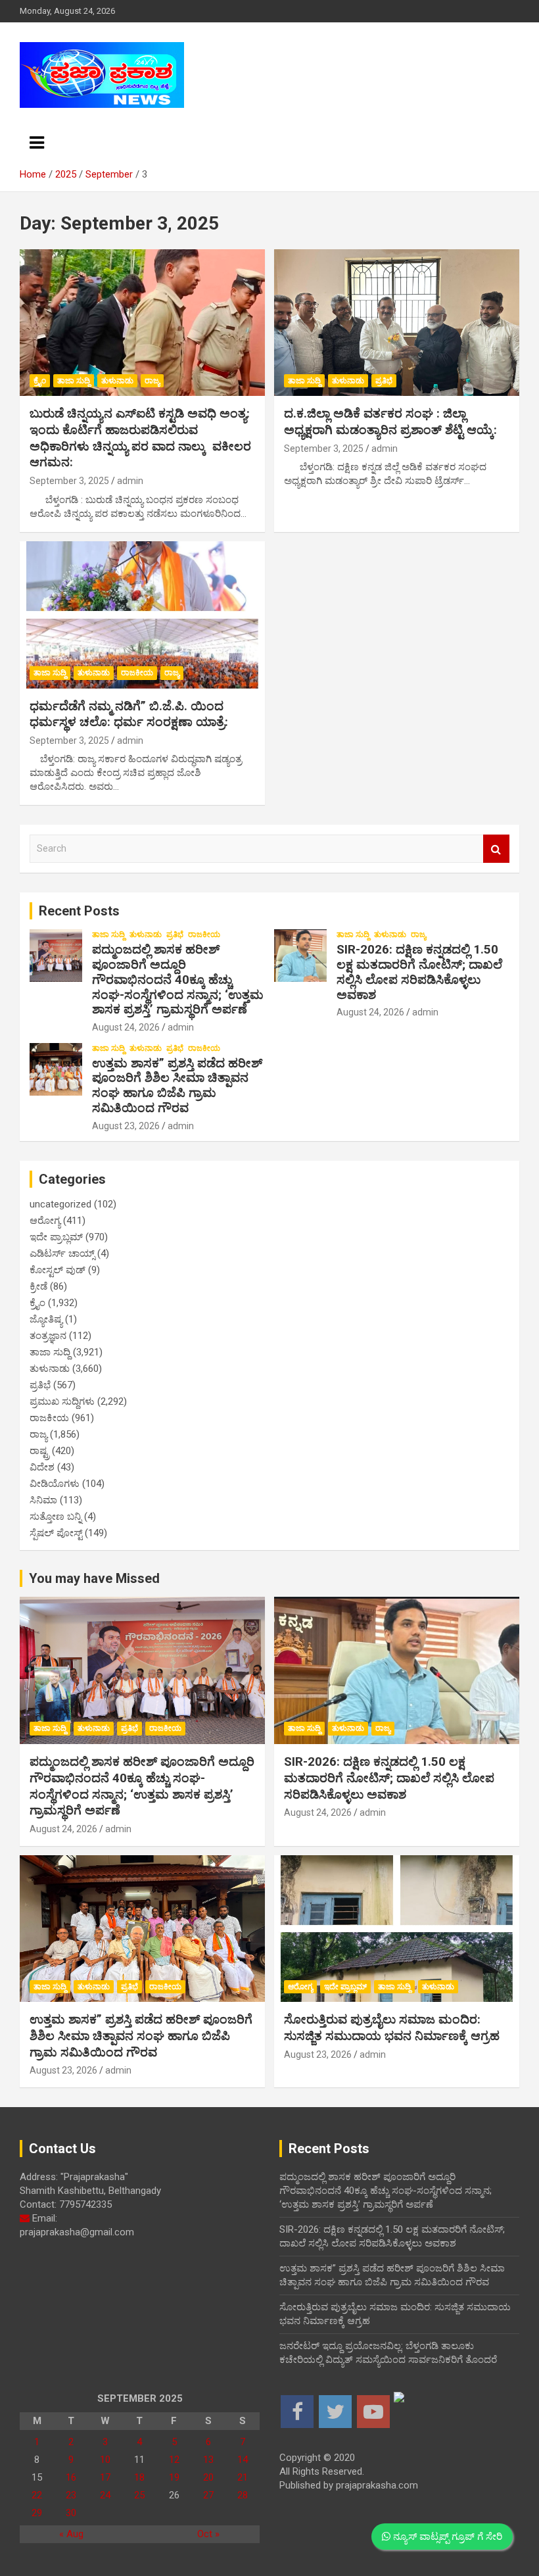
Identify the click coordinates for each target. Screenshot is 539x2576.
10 (105, 2460)
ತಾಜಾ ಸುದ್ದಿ (74, 381)
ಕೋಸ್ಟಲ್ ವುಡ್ (58, 1270)
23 (71, 2495)
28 (243, 2495)
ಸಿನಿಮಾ (43, 1500)
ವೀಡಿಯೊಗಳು (55, 1484)
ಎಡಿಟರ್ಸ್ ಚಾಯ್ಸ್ (62, 1253)
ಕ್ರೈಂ (40, 381)
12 (174, 2460)
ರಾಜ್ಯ (152, 381)
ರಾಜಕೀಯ (137, 673)
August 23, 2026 (126, 1126)
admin (130, 481)
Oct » (208, 2534)
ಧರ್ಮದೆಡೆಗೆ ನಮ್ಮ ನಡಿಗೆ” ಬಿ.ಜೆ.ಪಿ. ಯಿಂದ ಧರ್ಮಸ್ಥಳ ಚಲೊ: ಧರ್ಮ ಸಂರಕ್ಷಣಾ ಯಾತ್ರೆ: (129, 714)
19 (174, 2477)
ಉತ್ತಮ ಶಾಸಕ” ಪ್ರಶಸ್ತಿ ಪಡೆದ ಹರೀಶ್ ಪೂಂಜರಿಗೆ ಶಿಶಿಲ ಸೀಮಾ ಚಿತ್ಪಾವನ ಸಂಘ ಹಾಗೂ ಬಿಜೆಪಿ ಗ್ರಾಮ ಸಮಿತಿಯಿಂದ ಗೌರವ (177, 1085)
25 (139, 2495)
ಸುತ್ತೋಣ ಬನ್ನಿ (56, 1517)
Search (496, 849)
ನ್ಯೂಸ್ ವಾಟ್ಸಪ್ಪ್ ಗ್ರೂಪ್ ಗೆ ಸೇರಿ (446, 2537)
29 (37, 2513)
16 (71, 2477)
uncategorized (60, 1204)
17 (105, 2477)
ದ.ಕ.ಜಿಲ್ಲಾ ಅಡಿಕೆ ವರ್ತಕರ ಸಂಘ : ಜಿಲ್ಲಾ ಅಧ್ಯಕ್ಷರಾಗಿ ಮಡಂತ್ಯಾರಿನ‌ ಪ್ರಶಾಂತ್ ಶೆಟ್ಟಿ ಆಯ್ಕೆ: (390, 422)
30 (71, 2513)
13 (208, 2460)
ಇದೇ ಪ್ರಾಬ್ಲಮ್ (56, 1237)
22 (37, 2495)
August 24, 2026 (126, 1027)
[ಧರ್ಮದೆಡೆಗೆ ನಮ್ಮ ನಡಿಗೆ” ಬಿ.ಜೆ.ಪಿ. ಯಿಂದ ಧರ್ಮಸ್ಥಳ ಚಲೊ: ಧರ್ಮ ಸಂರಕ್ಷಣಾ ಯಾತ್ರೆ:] (142, 615)
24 (105, 2495)
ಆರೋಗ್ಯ (45, 1221)
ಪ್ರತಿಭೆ (384, 381)
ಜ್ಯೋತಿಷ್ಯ (46, 1319)
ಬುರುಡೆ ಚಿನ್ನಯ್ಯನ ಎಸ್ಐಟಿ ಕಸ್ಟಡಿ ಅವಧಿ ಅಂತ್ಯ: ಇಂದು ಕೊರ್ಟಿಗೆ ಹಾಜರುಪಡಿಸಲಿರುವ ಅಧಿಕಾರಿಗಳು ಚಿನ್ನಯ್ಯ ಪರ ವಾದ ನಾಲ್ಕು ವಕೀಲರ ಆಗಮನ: (140, 438)
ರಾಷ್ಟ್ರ (39, 1451)
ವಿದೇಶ (42, 1467)
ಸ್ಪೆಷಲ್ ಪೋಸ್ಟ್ (56, 1533)
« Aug (71, 2534)
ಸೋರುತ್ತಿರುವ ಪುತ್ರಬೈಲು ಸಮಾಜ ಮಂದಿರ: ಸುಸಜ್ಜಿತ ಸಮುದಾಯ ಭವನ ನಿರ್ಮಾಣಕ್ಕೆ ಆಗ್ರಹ (392, 2028)
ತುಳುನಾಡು (117, 381)
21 (243, 2477)
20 (208, 2477)
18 (139, 2477)
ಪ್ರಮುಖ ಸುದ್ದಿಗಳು (62, 1401)
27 (208, 2495)
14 (243, 2460)
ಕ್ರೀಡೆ (38, 1286)
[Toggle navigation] (37, 143)
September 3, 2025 (69, 481)
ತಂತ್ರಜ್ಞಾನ (48, 1336)
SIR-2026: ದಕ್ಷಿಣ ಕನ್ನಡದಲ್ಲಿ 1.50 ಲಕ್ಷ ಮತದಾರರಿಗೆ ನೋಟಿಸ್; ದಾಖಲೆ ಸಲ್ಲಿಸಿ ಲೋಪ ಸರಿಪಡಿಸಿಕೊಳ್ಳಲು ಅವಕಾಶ (419, 972)
